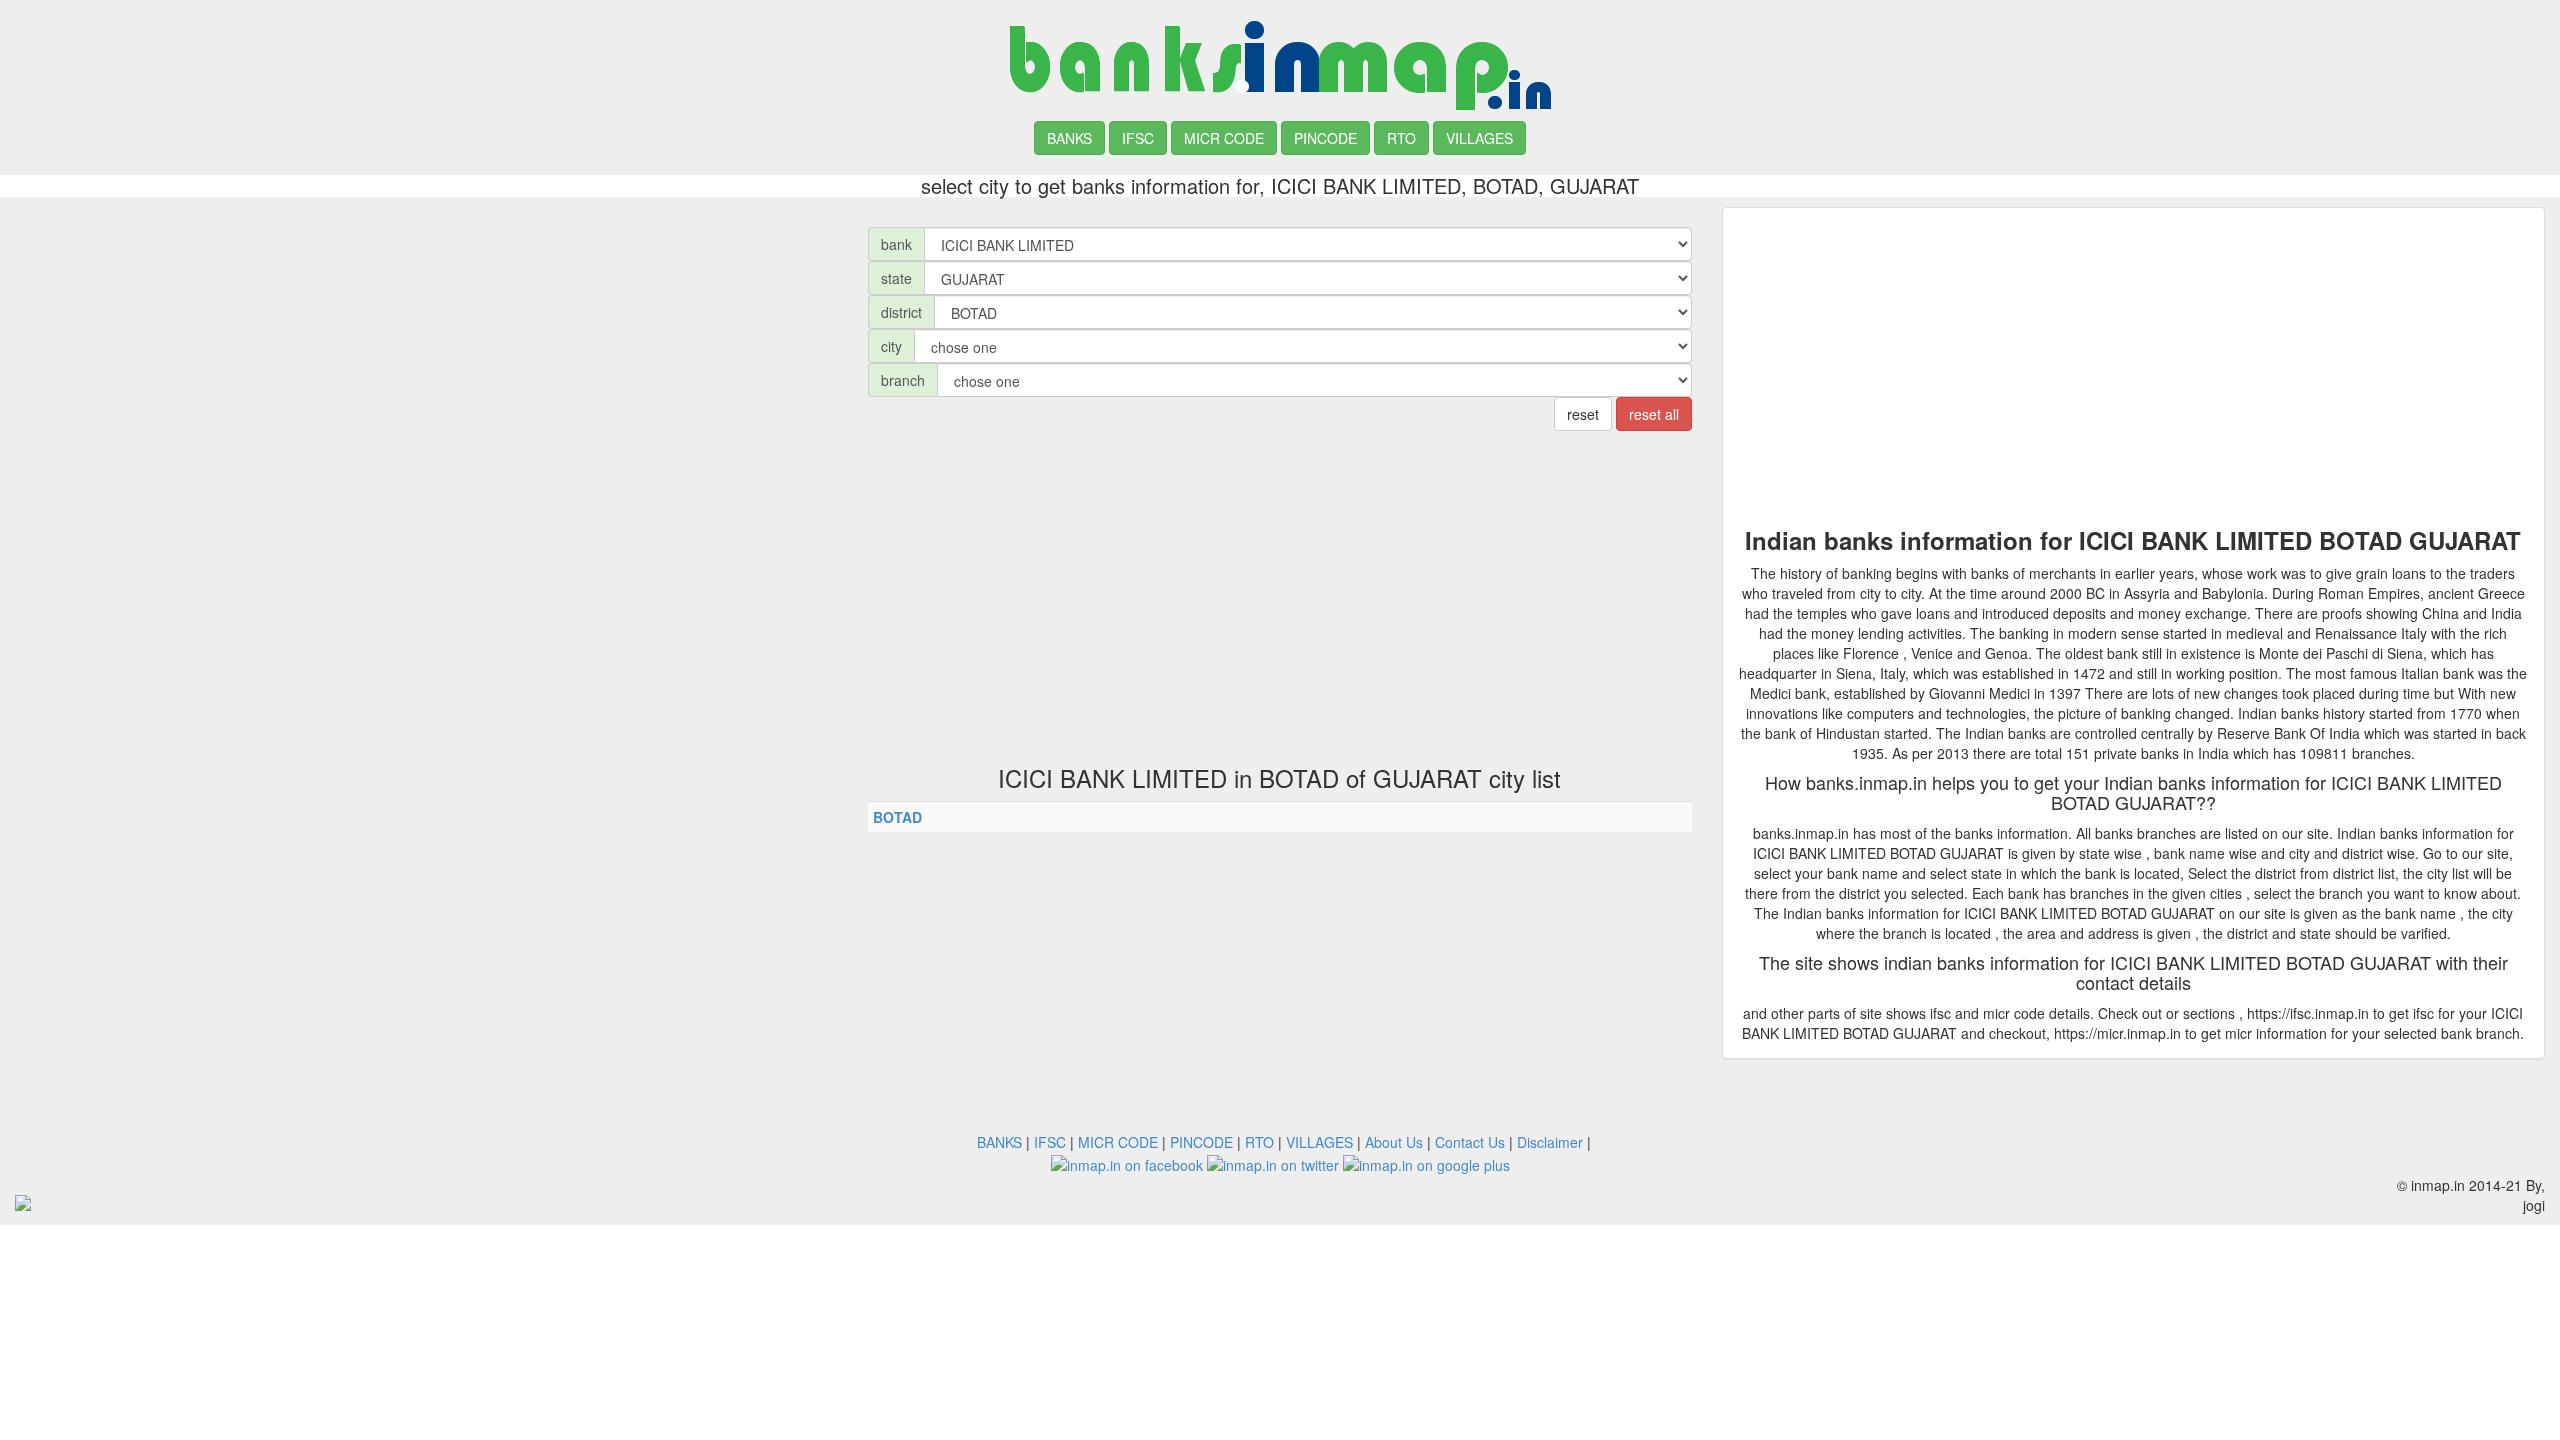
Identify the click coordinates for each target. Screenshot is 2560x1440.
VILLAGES (1479, 138)
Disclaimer (1550, 1142)
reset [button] (1583, 414)
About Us (1394, 1142)
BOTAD (897, 817)
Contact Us (1470, 1142)
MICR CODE (1224, 138)
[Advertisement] (426, 347)
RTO (1401, 138)
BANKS (1069, 138)
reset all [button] (1654, 414)
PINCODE (1325, 138)
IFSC (1138, 138)
